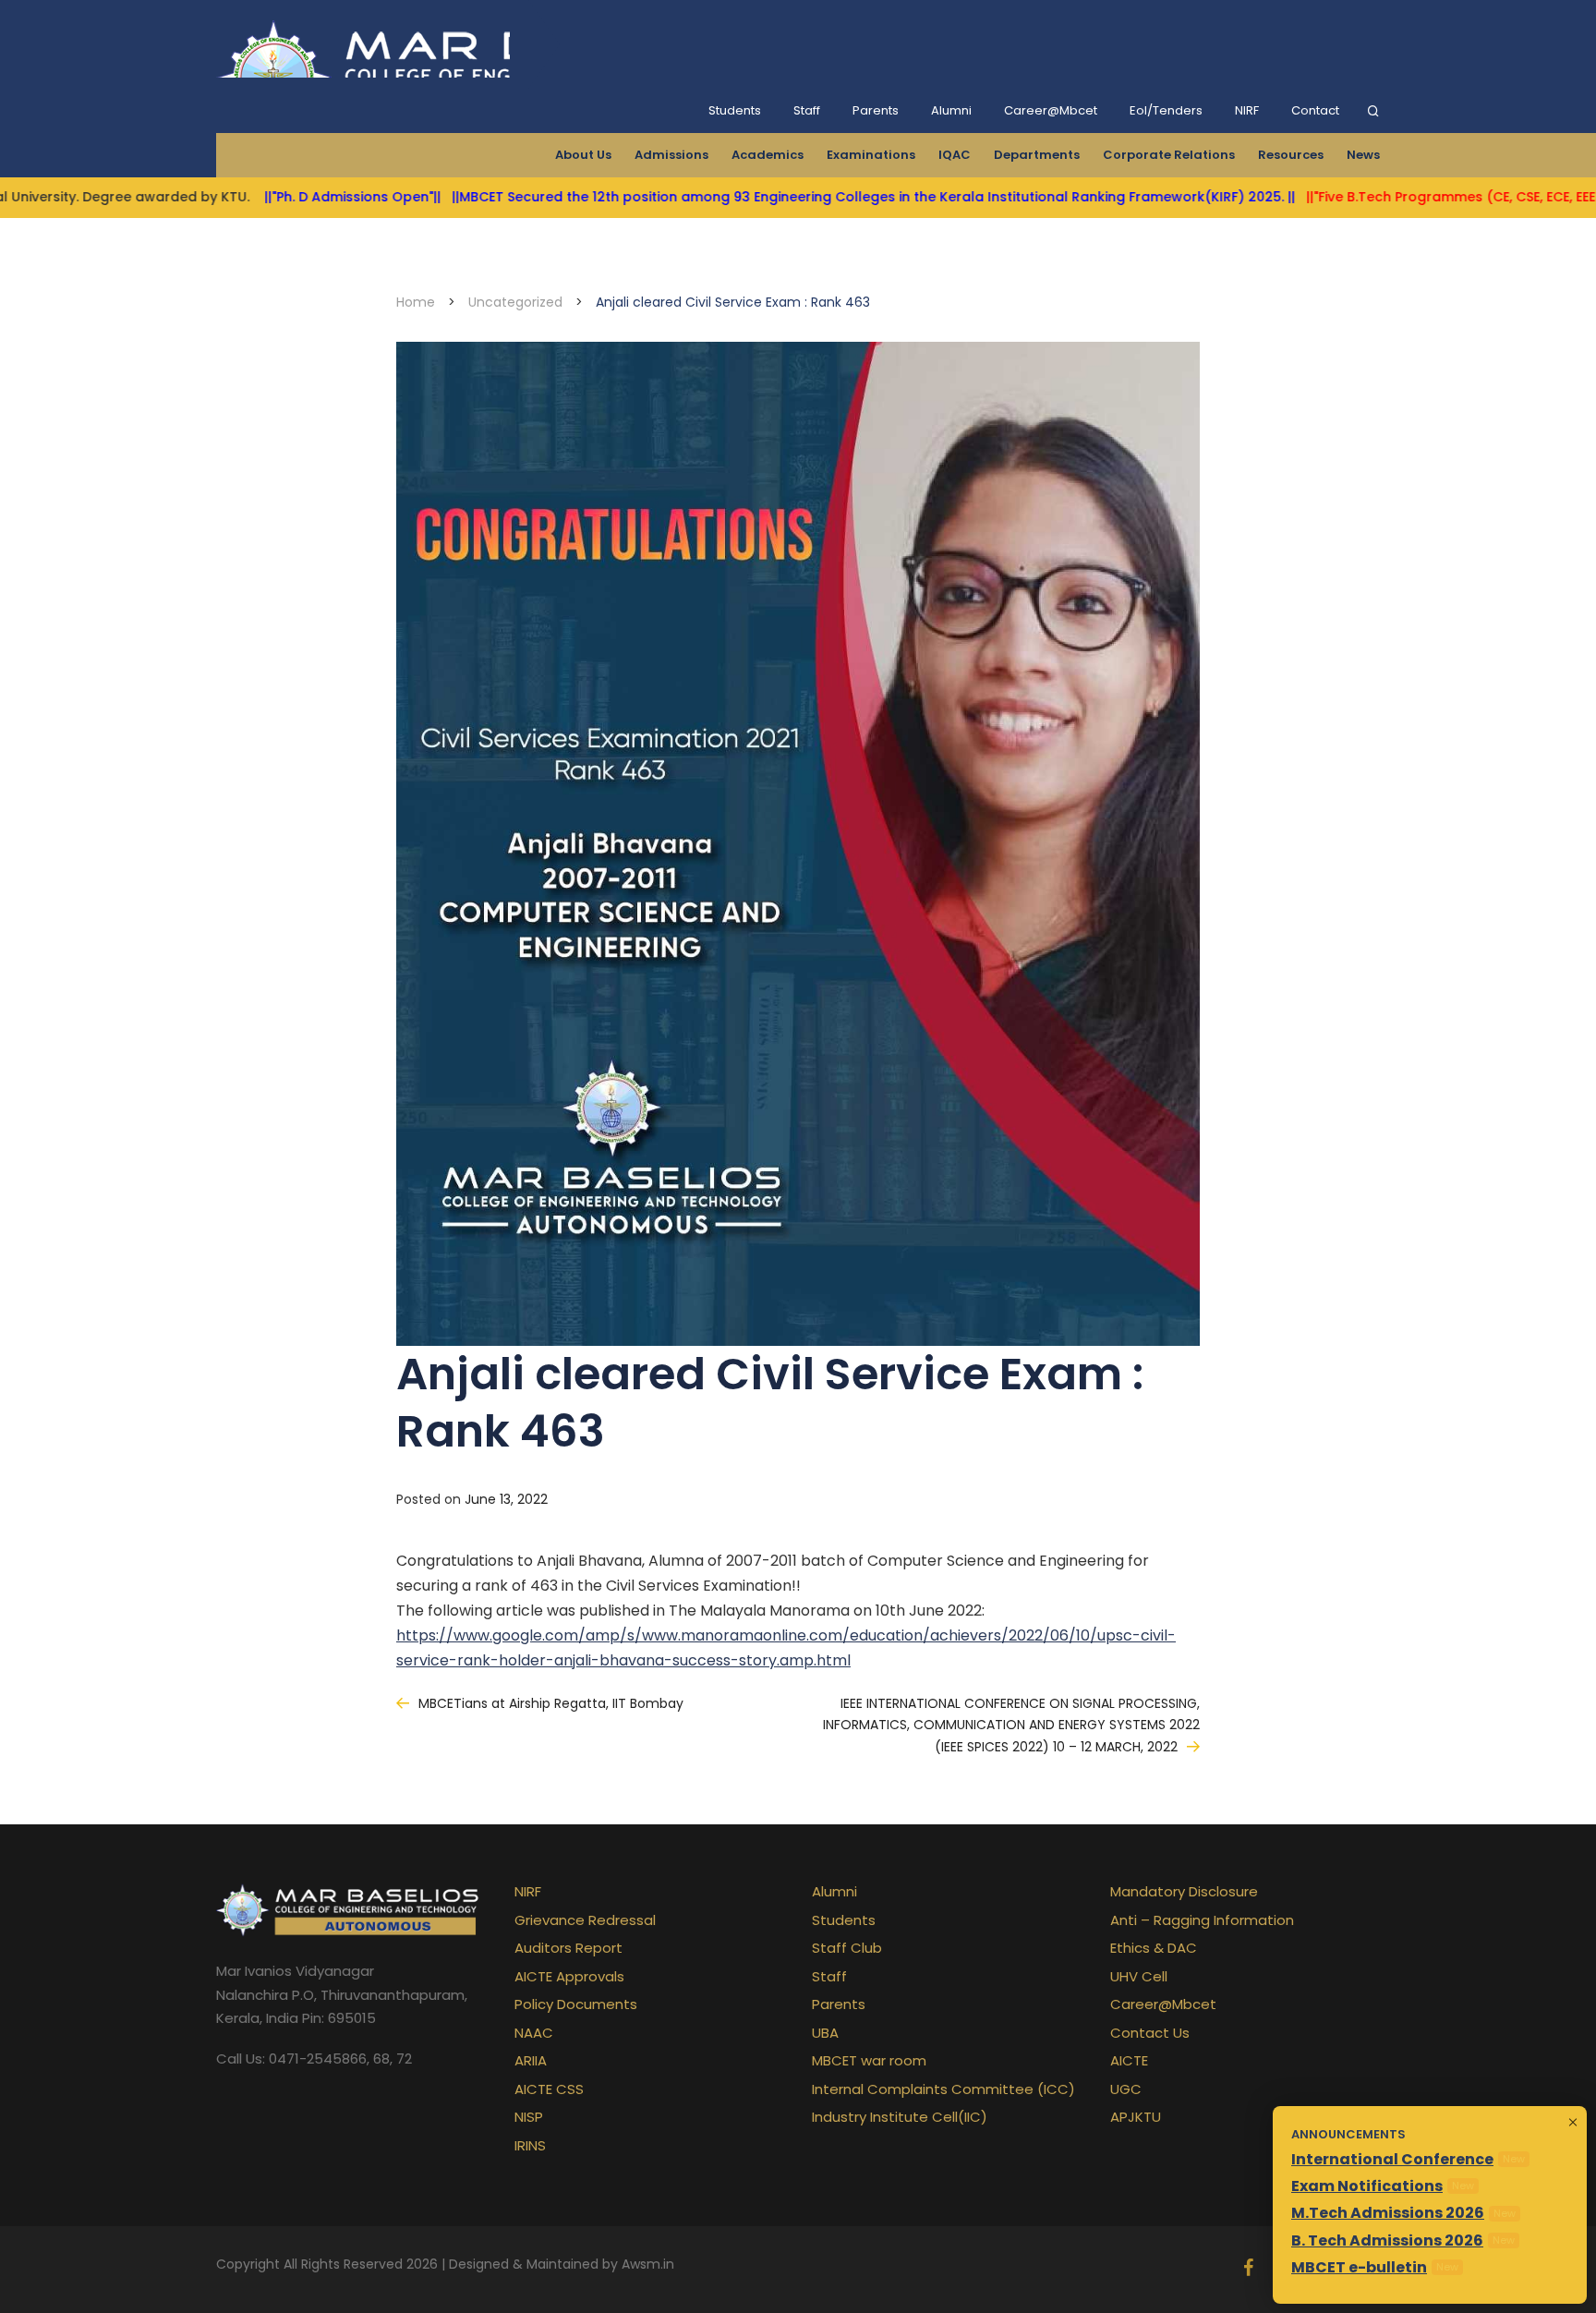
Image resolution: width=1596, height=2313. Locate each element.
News (1363, 155)
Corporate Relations (1169, 155)
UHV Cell (1139, 1976)
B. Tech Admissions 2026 (1387, 2240)
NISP (529, 2117)
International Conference (1392, 2159)
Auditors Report (568, 1948)
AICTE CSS (549, 2089)
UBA (825, 2033)
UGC (1126, 2089)
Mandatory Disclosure (1184, 1891)
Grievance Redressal (585, 1920)
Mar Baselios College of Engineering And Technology (363, 44)
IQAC (955, 155)
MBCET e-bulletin (1359, 2267)
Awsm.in (648, 2264)
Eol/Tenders (1166, 110)
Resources (1291, 155)
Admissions (671, 155)
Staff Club (847, 1948)
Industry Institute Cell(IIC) (900, 2117)
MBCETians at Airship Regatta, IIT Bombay (551, 1703)
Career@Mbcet (1051, 110)
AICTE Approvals (569, 1976)
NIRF (1247, 110)
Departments (1037, 155)
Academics (768, 155)
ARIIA (531, 2060)
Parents (876, 110)
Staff (807, 110)
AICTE (1129, 2060)
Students (735, 110)
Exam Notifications (1367, 2186)
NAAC (534, 2033)
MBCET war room (869, 2060)
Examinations (871, 155)
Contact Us (1150, 2033)
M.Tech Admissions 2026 (1388, 2213)
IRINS (530, 2145)
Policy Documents (576, 2004)
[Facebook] (1248, 2270)
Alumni (951, 110)
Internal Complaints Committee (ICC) (943, 2089)
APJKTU (1136, 2117)
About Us (583, 155)
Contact (1315, 110)
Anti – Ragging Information (1202, 1920)
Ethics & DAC (1154, 1948)
